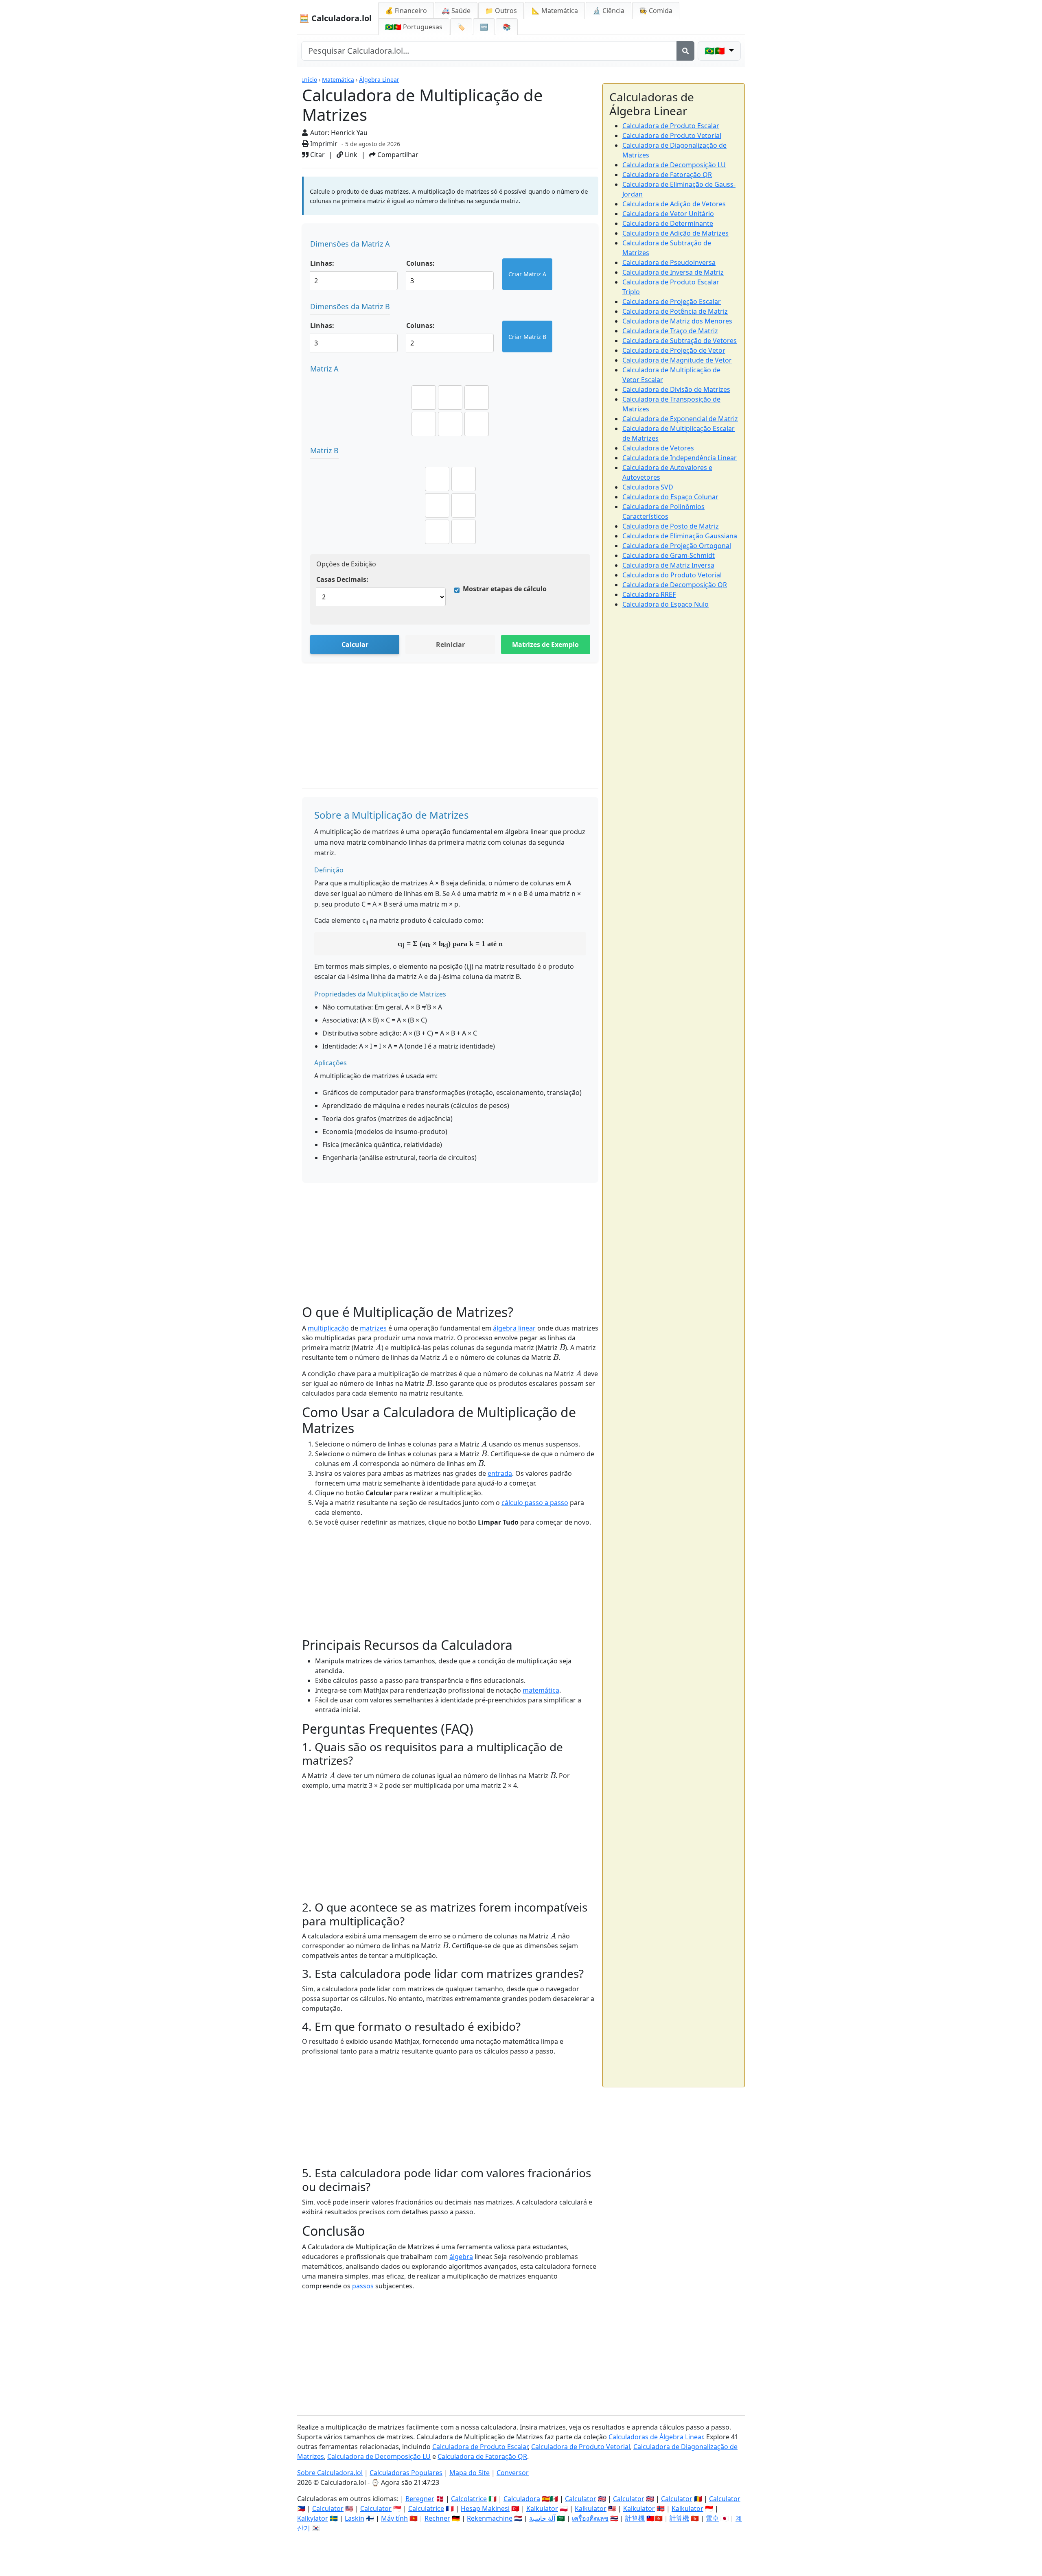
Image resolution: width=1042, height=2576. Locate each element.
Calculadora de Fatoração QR (667, 175)
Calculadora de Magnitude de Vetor (677, 360)
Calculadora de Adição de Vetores (674, 204)
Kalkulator (542, 2508)
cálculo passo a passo (535, 1503)
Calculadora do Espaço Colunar (670, 497)
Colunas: (420, 263)
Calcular (355, 645)
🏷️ (461, 27)
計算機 (635, 2518)
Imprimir (323, 144)
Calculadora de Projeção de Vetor (674, 350)
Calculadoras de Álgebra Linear (656, 2437)
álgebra (461, 2257)
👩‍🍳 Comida (656, 11)
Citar (317, 155)
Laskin (355, 2518)
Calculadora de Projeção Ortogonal (677, 546)
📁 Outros (501, 11)
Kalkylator (313, 2518)
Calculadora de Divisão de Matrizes (676, 389)
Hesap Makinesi (485, 2508)
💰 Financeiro (406, 11)
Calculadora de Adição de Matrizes (675, 233)
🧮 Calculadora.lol (335, 18)
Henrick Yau (349, 133)
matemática (541, 1690)
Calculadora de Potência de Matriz (675, 311)
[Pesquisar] (685, 51)
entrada (500, 1473)
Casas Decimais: (342, 579)
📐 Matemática (555, 11)
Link (350, 155)
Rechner (437, 2518)
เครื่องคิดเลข (590, 2518)
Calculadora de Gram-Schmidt (669, 555)
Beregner (420, 2499)
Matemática (338, 80)
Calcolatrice (469, 2499)
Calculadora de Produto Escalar (671, 126)
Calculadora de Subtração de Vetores (680, 341)
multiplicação (328, 1328)
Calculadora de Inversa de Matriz (673, 272)
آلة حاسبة (542, 2518)
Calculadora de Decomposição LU (674, 165)
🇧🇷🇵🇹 (414, 27)
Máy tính (394, 2518)
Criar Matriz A (527, 274)
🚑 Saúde (456, 11)
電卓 (712, 2518)
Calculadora (522, 2499)
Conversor (513, 2473)
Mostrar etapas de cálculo (505, 589)
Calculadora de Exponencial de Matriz (680, 419)
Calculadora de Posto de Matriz (671, 526)
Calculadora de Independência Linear (680, 458)
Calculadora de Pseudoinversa (669, 262)
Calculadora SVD (648, 487)
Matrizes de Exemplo (545, 645)
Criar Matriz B (527, 337)
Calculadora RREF (649, 594)
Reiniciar (450, 645)
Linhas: (322, 263)
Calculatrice (426, 2508)
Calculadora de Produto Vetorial (672, 135)
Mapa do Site (470, 2473)
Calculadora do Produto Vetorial (672, 575)
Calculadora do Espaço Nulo (665, 604)
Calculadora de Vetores (658, 448)
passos (363, 2286)
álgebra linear (514, 1328)
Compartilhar (397, 155)
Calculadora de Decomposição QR (675, 585)
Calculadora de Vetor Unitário (668, 214)
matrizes (373, 1328)
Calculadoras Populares (406, 2473)
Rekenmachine (490, 2518)
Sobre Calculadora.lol (330, 2473)
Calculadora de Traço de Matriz (670, 331)
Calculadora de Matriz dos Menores (677, 321)
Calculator (581, 2499)
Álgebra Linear (379, 80)
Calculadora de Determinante (668, 223)
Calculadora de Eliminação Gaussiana (680, 536)
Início (310, 80)
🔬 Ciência (609, 11)
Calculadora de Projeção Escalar (672, 302)
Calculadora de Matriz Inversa (668, 565)
